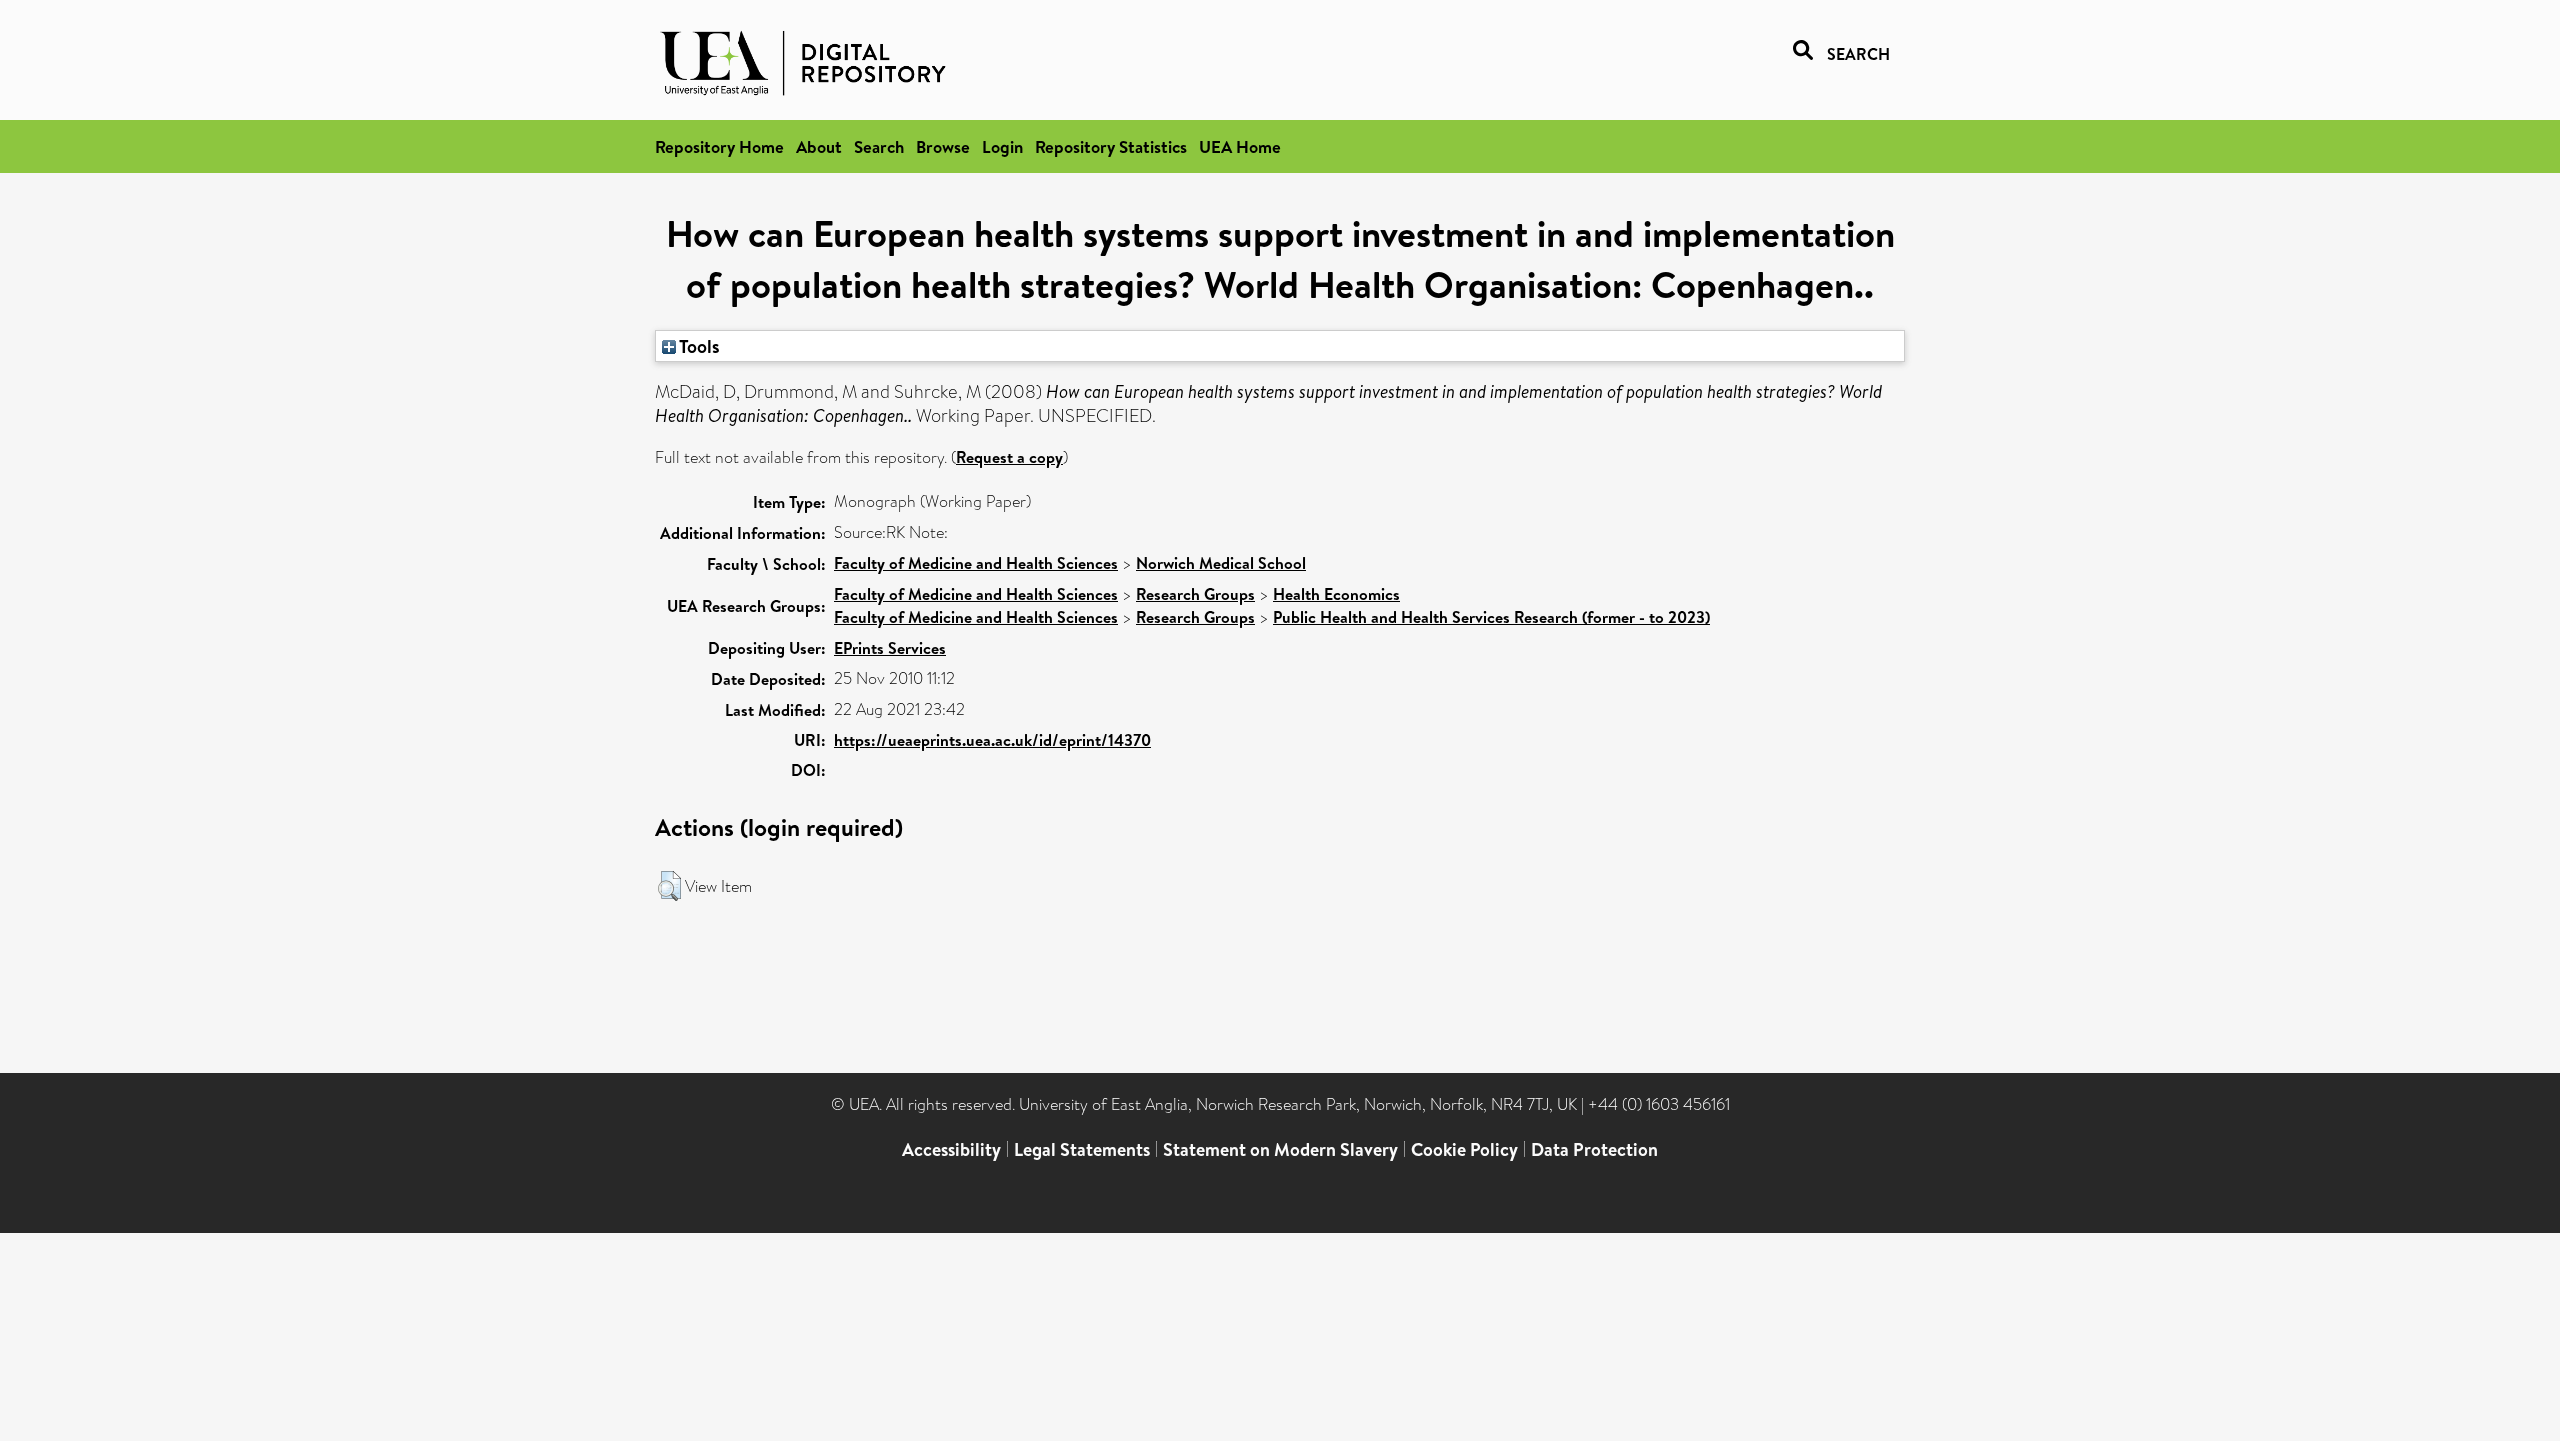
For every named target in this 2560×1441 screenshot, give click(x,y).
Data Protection (1594, 1149)
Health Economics (1336, 594)
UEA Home (1240, 146)
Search (879, 146)
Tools (698, 346)
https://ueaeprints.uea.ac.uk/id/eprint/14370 (992, 740)
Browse (943, 146)
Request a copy (1009, 457)
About (819, 146)
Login (1002, 146)
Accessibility (951, 1149)
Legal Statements (1082, 1149)
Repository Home (719, 146)
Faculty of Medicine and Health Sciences (976, 563)
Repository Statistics (1111, 146)
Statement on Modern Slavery (1280, 1149)
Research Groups (1195, 594)
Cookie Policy (1464, 1149)
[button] (669, 886)
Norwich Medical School (1221, 563)
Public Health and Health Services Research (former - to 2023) (1491, 617)
